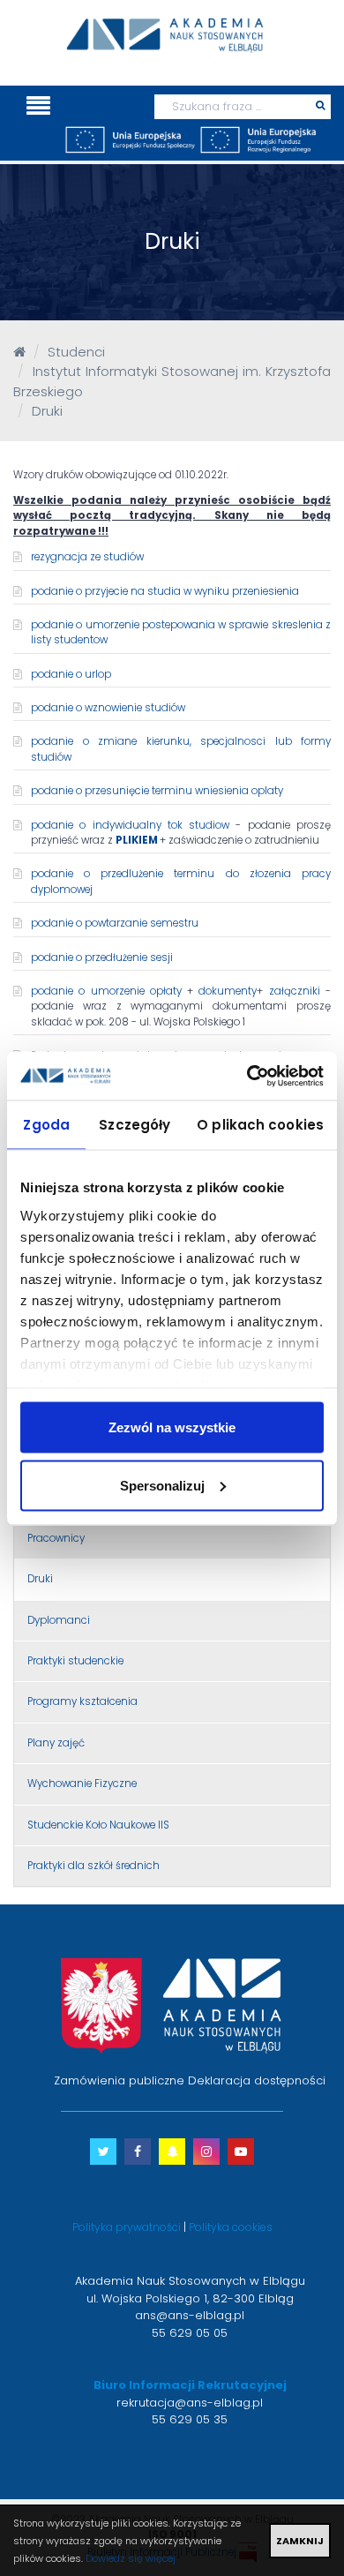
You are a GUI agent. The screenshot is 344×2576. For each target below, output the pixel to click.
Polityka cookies (231, 2227)
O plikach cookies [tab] (260, 1125)
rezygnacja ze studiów (87, 557)
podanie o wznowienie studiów (108, 708)
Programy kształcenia (82, 1701)
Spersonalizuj (162, 1485)
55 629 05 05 (190, 2333)
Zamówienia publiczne (119, 2080)
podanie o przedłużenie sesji (102, 958)
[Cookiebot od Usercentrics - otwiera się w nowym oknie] (247, 1076)
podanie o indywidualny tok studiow (130, 825)
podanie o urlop (71, 674)
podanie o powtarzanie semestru (115, 923)
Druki (40, 1579)
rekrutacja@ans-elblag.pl (190, 2403)
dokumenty (228, 991)
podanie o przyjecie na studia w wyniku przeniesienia (165, 591)
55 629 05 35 (190, 2419)
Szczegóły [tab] (135, 1125)
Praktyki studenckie (75, 1661)
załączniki (297, 991)
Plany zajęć (56, 1743)
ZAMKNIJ (300, 2541)
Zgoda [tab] (46, 1125)
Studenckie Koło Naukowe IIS (98, 1825)
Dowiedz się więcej (131, 2558)
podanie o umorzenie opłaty (106, 991)
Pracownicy (56, 1538)
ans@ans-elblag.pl (190, 2315)
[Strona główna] (19, 352)
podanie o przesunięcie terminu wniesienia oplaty (157, 791)
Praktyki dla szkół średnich (93, 1866)
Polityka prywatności (127, 2227)
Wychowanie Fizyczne (82, 1784)
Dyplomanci (59, 1620)
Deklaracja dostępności (257, 2080)
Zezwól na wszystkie (172, 1427)
